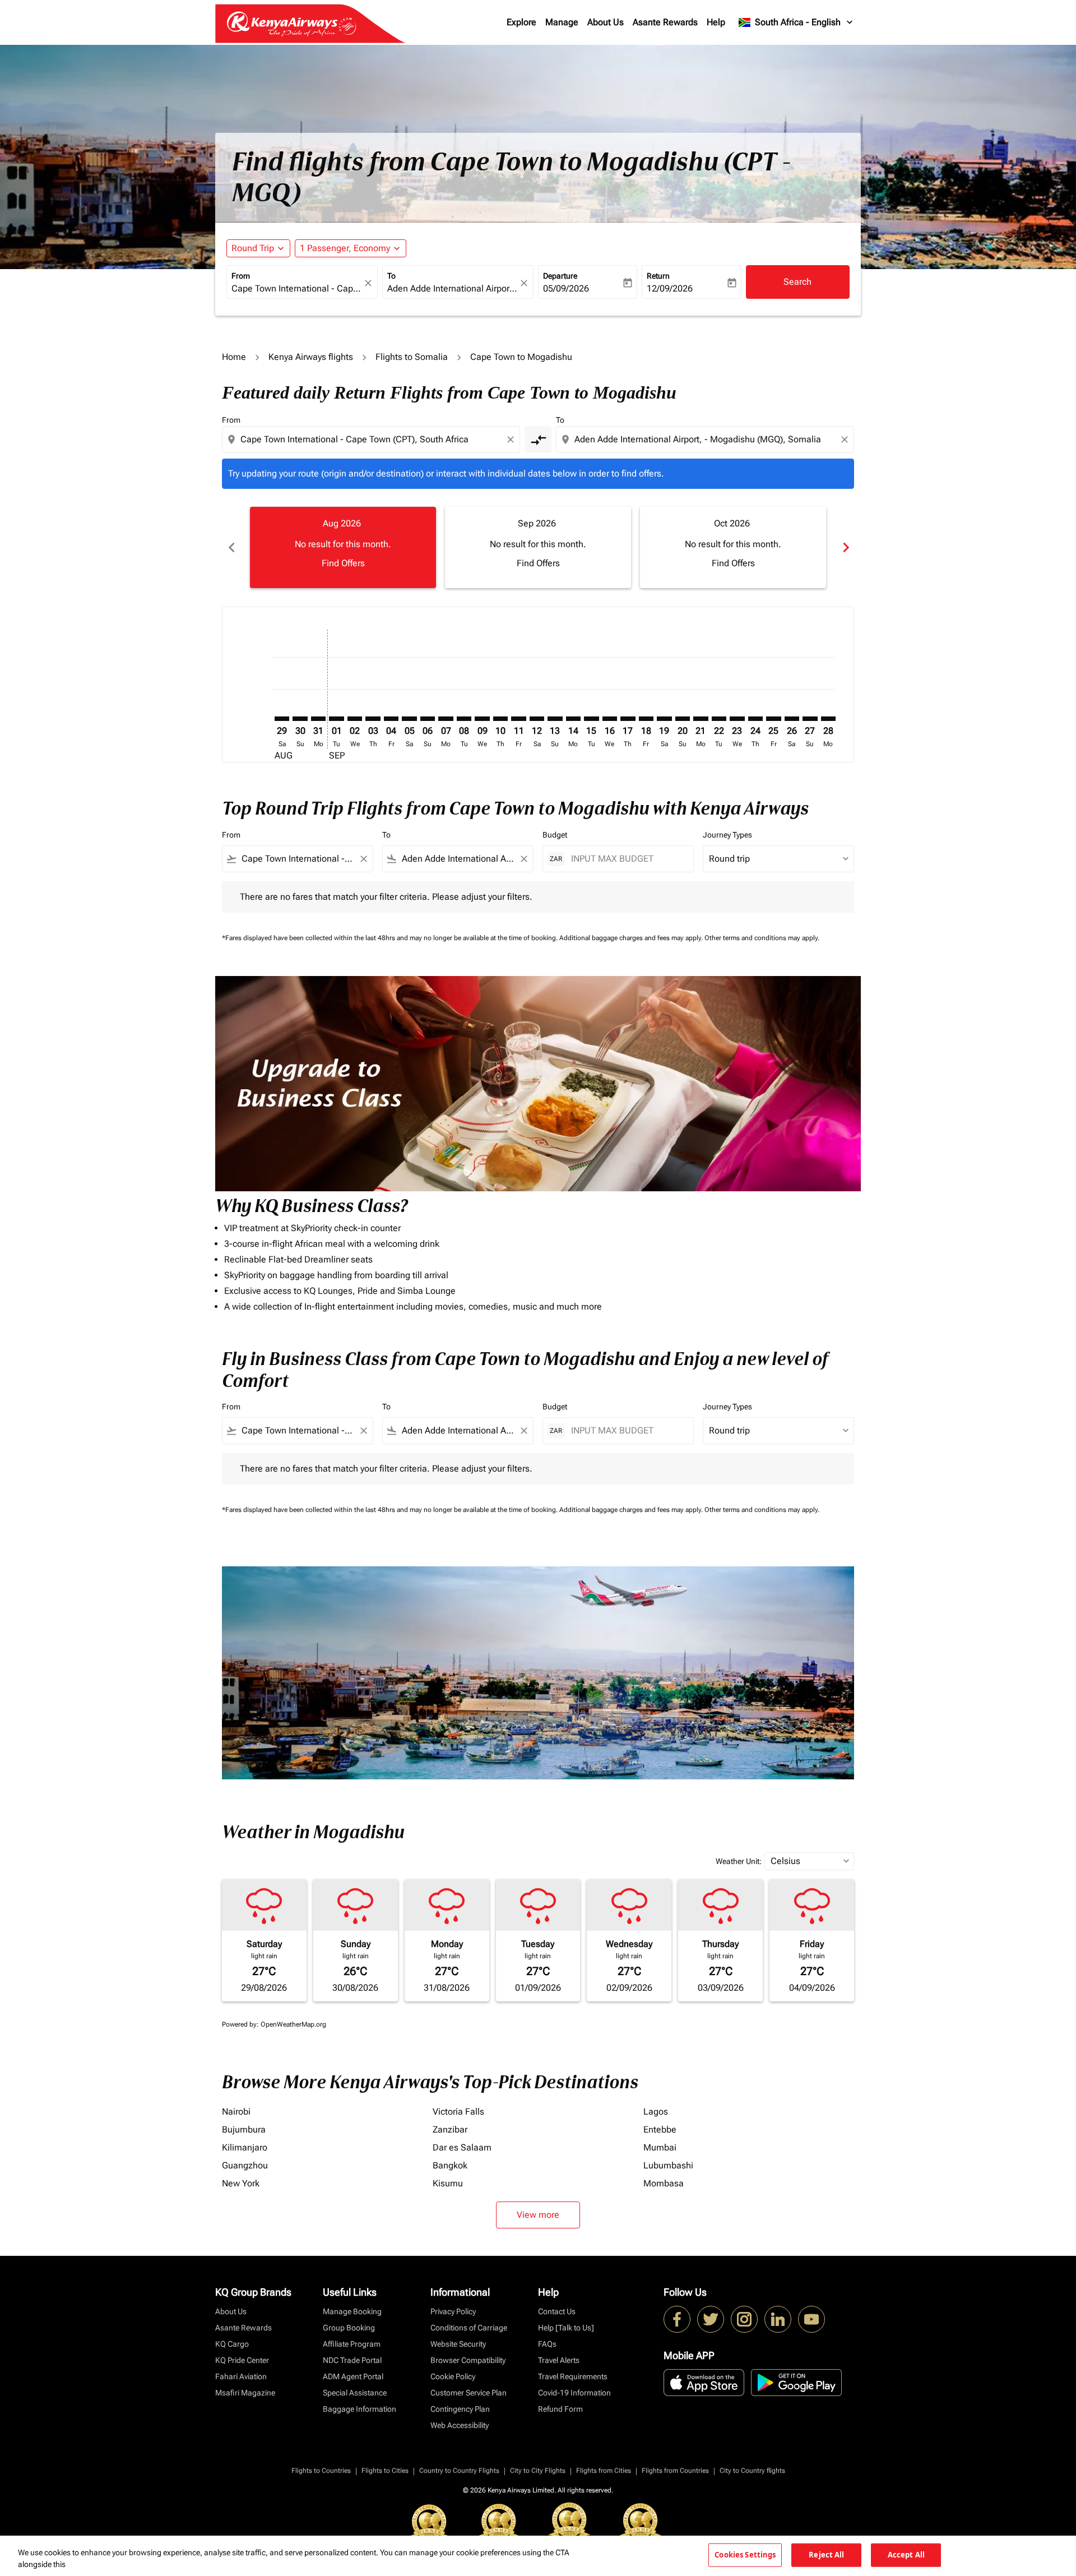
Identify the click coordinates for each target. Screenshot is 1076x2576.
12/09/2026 (670, 288)
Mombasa (664, 2183)
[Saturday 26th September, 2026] (792, 719)
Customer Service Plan (469, 2393)
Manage (562, 22)
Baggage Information (360, 2409)
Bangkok (450, 2165)
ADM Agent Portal (353, 2376)
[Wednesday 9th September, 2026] (482, 719)
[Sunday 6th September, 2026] (428, 719)
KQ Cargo (232, 2344)
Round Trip (253, 248)
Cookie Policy (453, 2376)
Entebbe (660, 2129)
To (391, 276)
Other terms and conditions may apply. (762, 938)
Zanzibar (450, 2129)
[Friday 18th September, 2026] (646, 719)
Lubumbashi (668, 2165)
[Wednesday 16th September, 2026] (610, 719)
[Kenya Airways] (677, 2319)
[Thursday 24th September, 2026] (755, 719)
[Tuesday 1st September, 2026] (336, 719)
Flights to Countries (321, 2471)
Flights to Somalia (412, 357)
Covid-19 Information (574, 2393)
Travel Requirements (573, 2376)
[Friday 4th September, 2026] (391, 719)
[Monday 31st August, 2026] (318, 719)
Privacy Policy (453, 2311)
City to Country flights (752, 2471)
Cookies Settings (745, 2555)
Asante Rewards (665, 22)
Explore (521, 22)
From (241, 276)
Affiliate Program (352, 2344)
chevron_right (845, 547)
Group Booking (349, 2328)
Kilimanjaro (245, 2147)
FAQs (547, 2344)
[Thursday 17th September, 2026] (628, 719)
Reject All (826, 2555)
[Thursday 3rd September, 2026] (373, 719)
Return (658, 276)
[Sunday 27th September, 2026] (810, 719)
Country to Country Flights (459, 2471)
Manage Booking (352, 2311)
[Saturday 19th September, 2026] (664, 719)
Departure (560, 276)
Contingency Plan (460, 2409)
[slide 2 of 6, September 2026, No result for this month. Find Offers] (538, 547)
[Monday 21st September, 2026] (701, 719)
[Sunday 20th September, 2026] (683, 719)
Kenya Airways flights (311, 357)
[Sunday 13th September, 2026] (555, 719)
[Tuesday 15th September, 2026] (591, 719)
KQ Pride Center (242, 2360)
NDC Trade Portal (352, 2360)
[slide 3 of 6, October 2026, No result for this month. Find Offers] (733, 547)
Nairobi (236, 2112)
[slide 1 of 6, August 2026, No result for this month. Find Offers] (343, 547)
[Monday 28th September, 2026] (828, 719)
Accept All (906, 2555)
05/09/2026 (566, 288)
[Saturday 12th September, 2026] (537, 719)
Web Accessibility (460, 2425)
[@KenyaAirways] (711, 2319)
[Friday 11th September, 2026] (518, 719)
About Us (606, 22)
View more (538, 2215)
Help (716, 22)
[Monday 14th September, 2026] (573, 719)
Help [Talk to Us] (566, 2328)
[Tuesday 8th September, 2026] (464, 719)
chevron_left (231, 547)
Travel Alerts (559, 2360)
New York (241, 2183)
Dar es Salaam (462, 2147)
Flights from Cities (604, 2471)
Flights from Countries (675, 2471)
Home (234, 357)
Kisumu (448, 2183)
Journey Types (727, 835)
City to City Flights (538, 2471)
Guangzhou (245, 2165)
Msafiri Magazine (245, 2393)
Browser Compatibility (468, 2360)
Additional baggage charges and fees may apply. (632, 938)
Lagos (656, 2112)
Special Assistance (355, 2393)
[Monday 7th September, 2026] (446, 719)
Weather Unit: (739, 1861)
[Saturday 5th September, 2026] (409, 719)
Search (797, 282)
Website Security (458, 2344)
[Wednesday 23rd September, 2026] (737, 719)
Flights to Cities (385, 2471)
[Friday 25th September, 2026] (773, 719)
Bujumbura (244, 2129)
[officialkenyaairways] (744, 2319)
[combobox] (296, 289)
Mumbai (660, 2147)
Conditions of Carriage (469, 2328)
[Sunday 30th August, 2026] (300, 719)
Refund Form (560, 2409)
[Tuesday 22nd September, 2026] (719, 719)
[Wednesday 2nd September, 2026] (355, 719)
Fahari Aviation (241, 2376)
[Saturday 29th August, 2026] (282, 719)
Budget (555, 835)
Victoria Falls (458, 2112)
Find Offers (343, 563)
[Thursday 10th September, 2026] (500, 719)
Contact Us (557, 2311)
